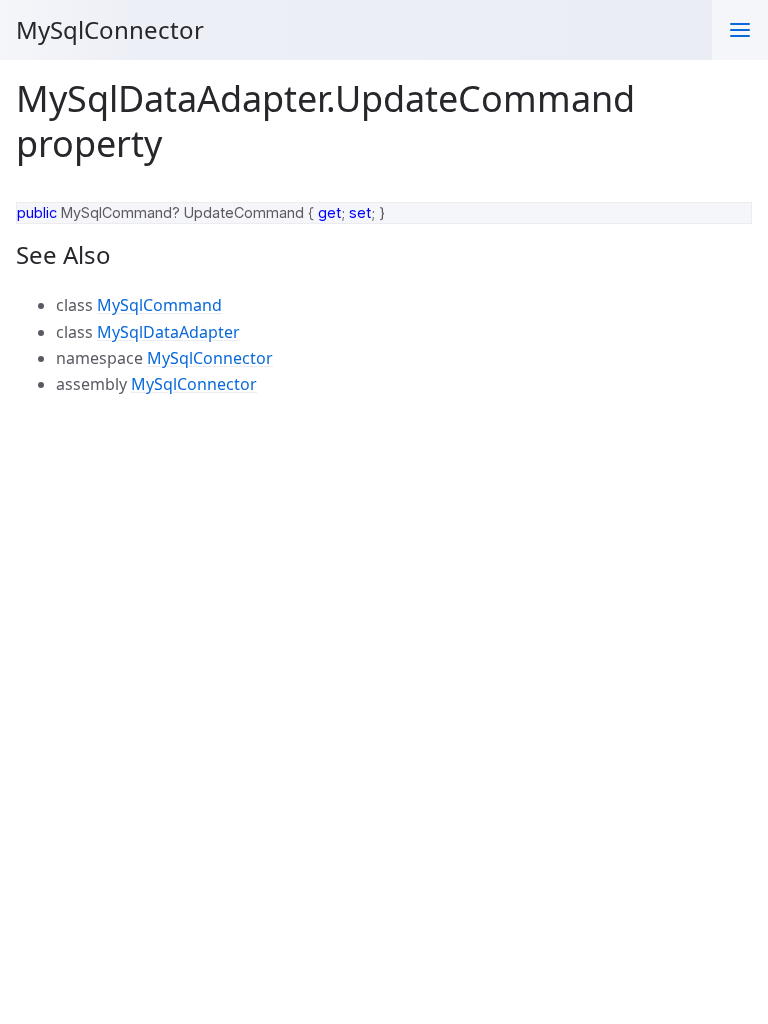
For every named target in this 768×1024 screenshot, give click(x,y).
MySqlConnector (110, 29)
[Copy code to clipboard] (728, 224)
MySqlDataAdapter (168, 332)
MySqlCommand (159, 305)
